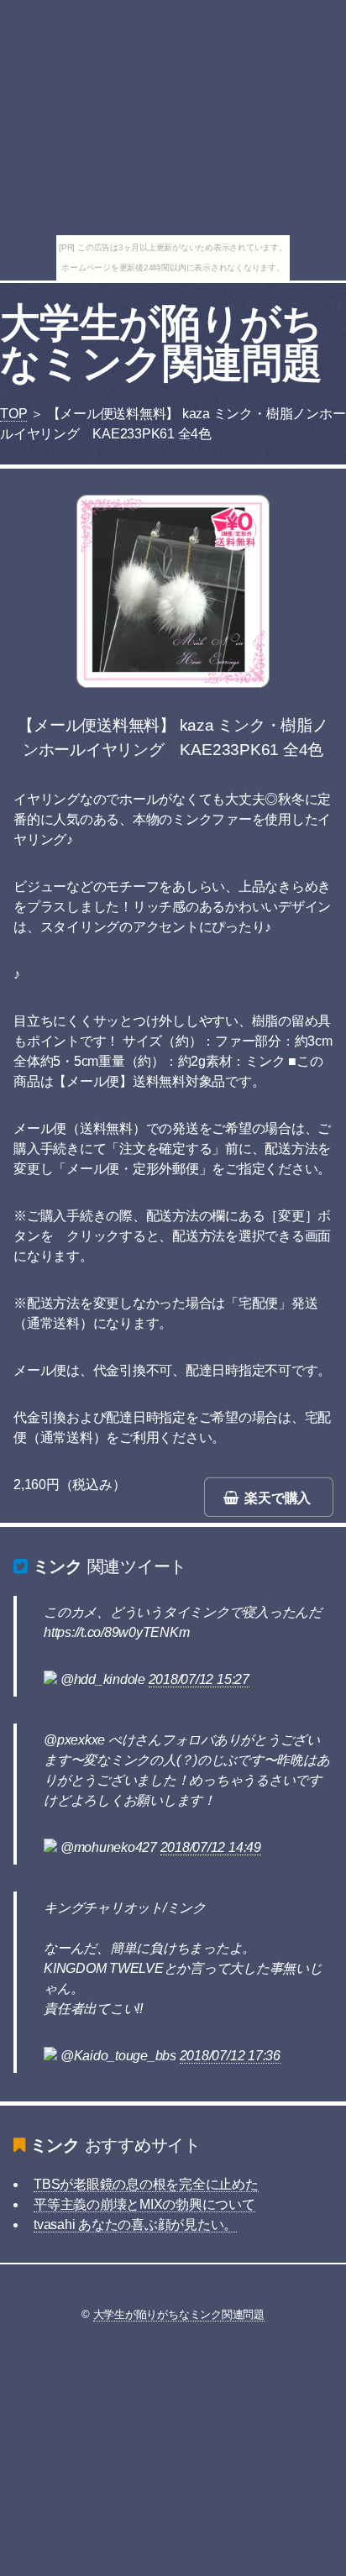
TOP (13, 414)
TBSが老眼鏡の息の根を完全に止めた (146, 2184)
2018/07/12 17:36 (230, 2056)
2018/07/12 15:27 (199, 1679)
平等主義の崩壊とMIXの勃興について (144, 2204)
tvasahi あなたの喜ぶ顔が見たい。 (135, 2224)
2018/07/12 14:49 (211, 1847)
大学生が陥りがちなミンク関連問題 (161, 343)
